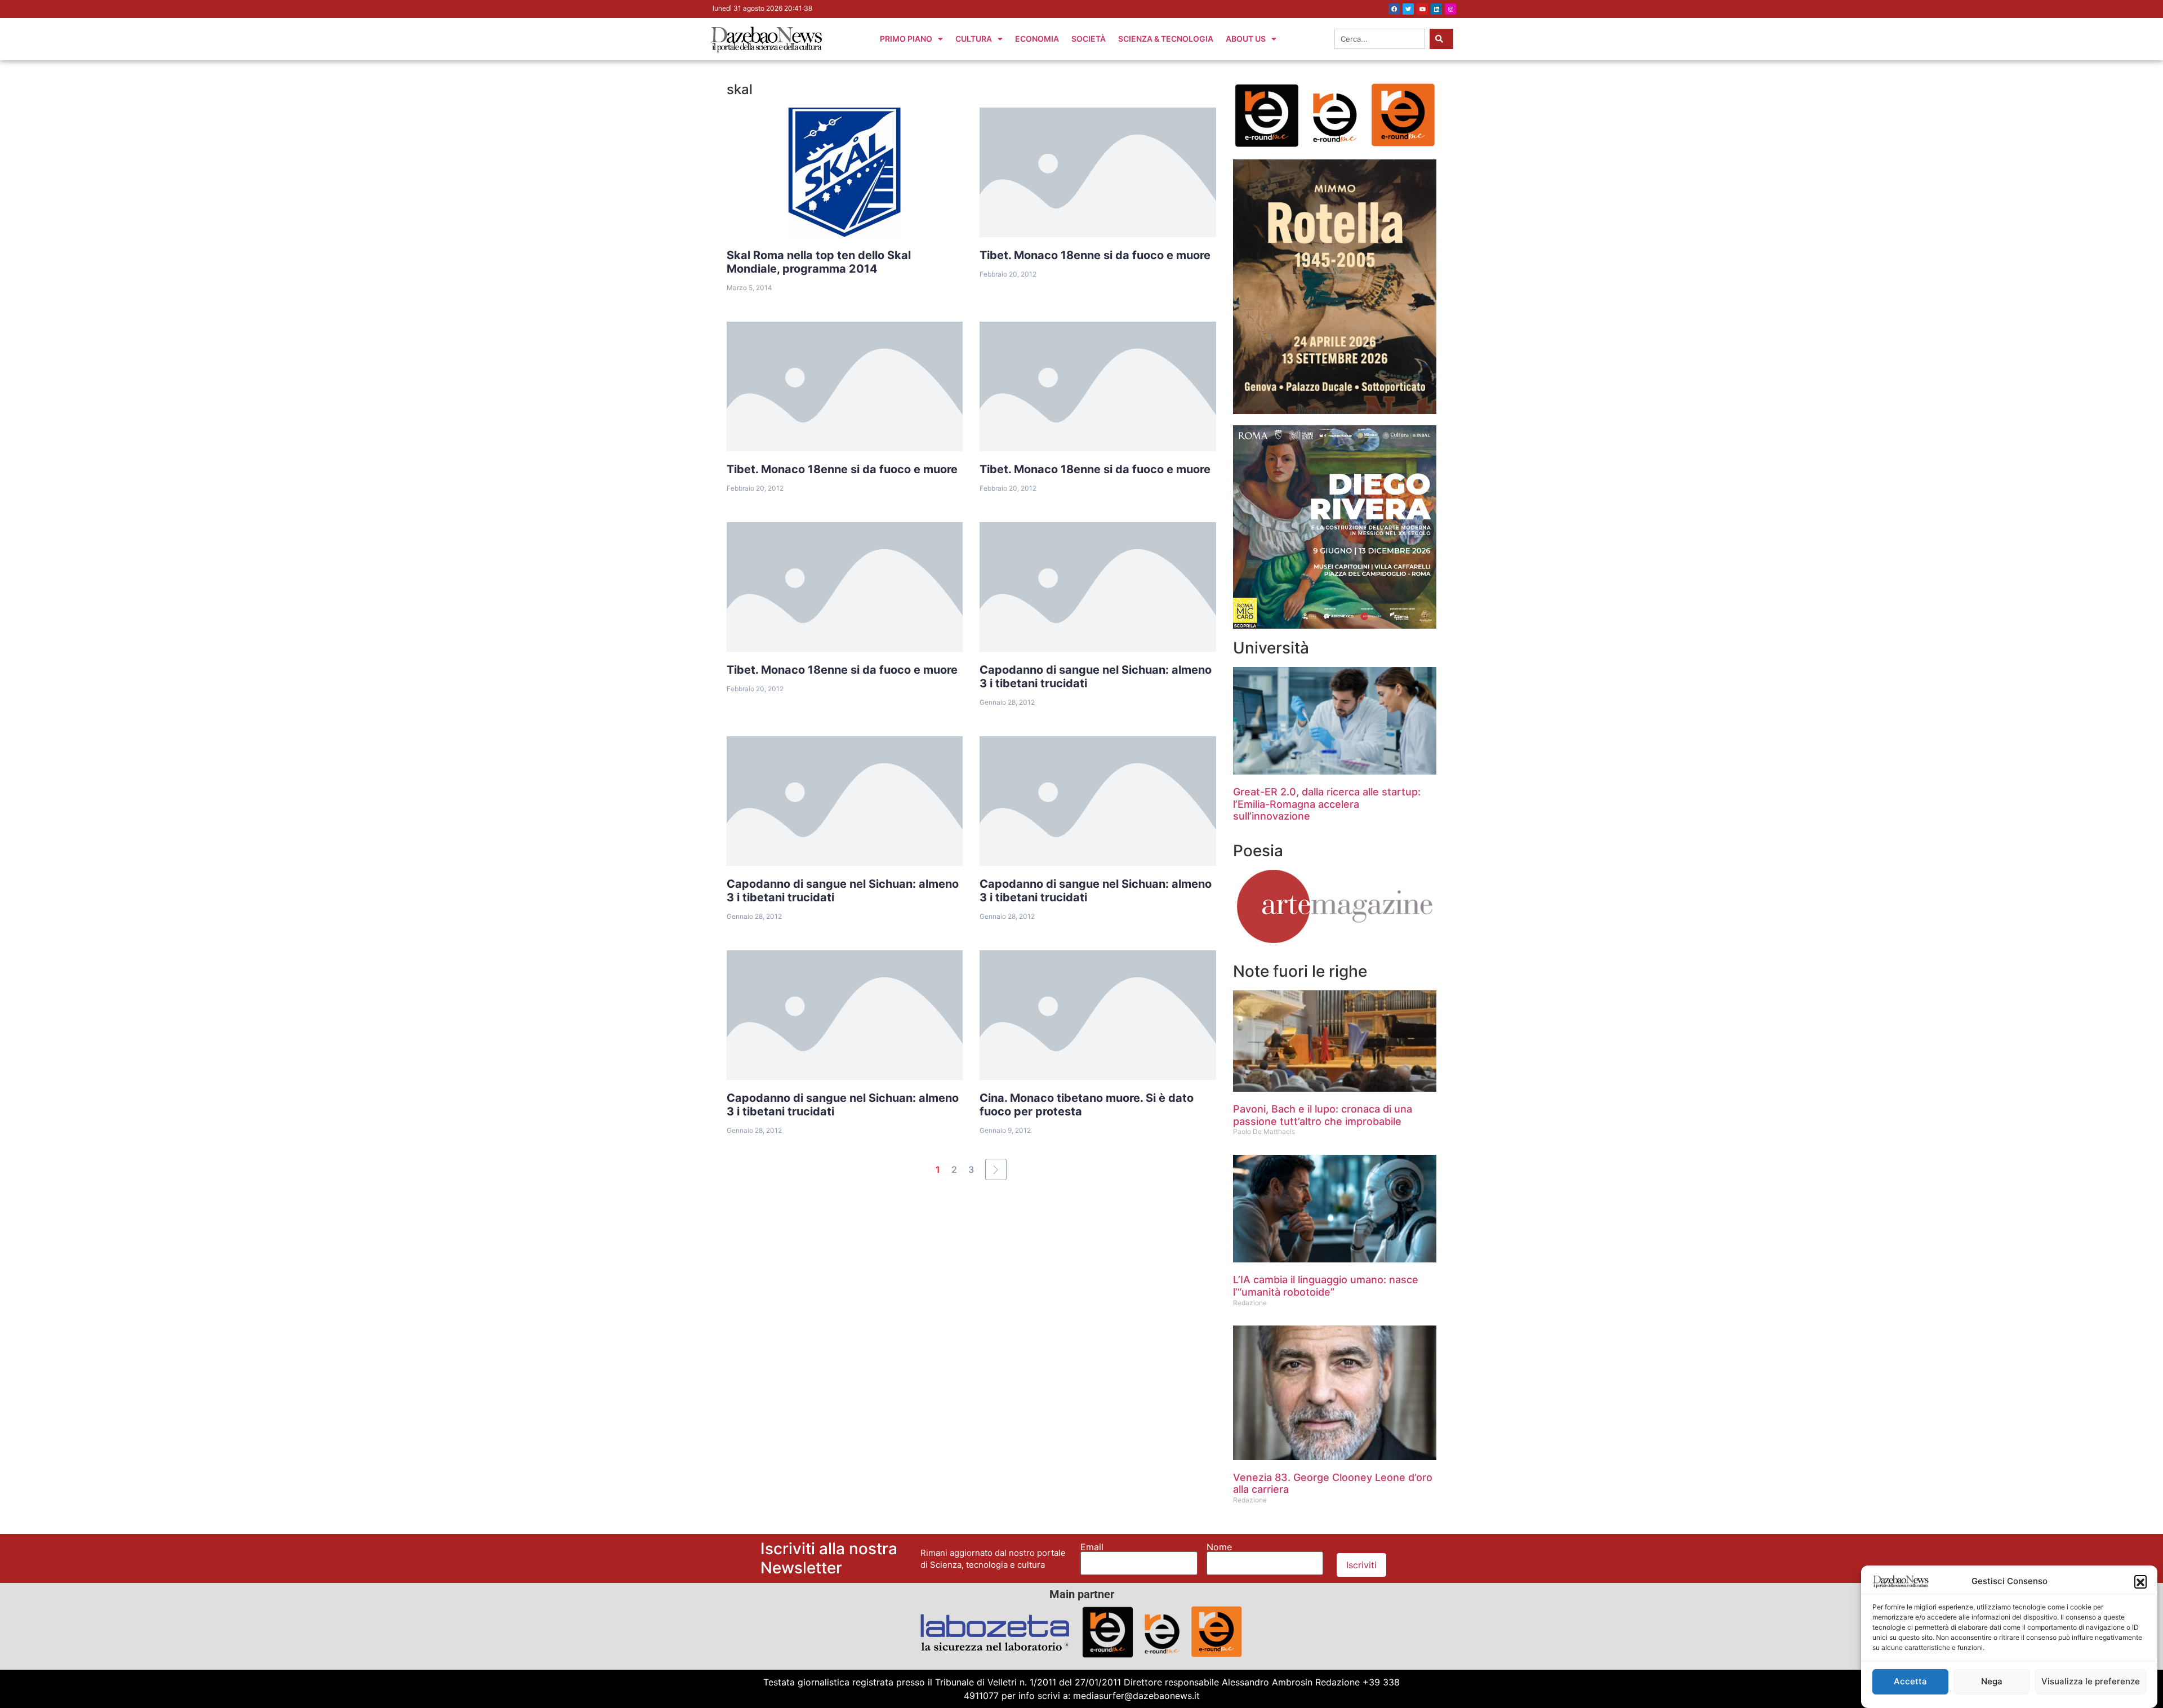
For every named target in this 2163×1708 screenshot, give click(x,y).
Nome (1219, 1547)
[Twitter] (1408, 9)
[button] (2140, 1581)
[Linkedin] (1436, 9)
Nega (1992, 1681)
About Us (1246, 39)
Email (1092, 1547)
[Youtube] (1422, 9)
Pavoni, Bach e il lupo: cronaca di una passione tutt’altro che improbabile (1323, 1115)
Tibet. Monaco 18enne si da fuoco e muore (1095, 255)
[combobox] (1380, 39)
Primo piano (906, 39)
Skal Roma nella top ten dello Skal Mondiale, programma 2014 (819, 262)
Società (1089, 39)
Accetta (1910, 1681)
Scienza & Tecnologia (1166, 39)
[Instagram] (1450, 9)
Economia (1037, 39)
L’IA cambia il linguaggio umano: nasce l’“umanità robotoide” (1326, 1286)
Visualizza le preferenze (2091, 1681)
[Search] (1441, 39)
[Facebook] (1394, 9)
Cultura (974, 39)
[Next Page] (996, 1169)
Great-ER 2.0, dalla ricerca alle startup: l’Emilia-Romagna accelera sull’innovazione (1327, 804)
